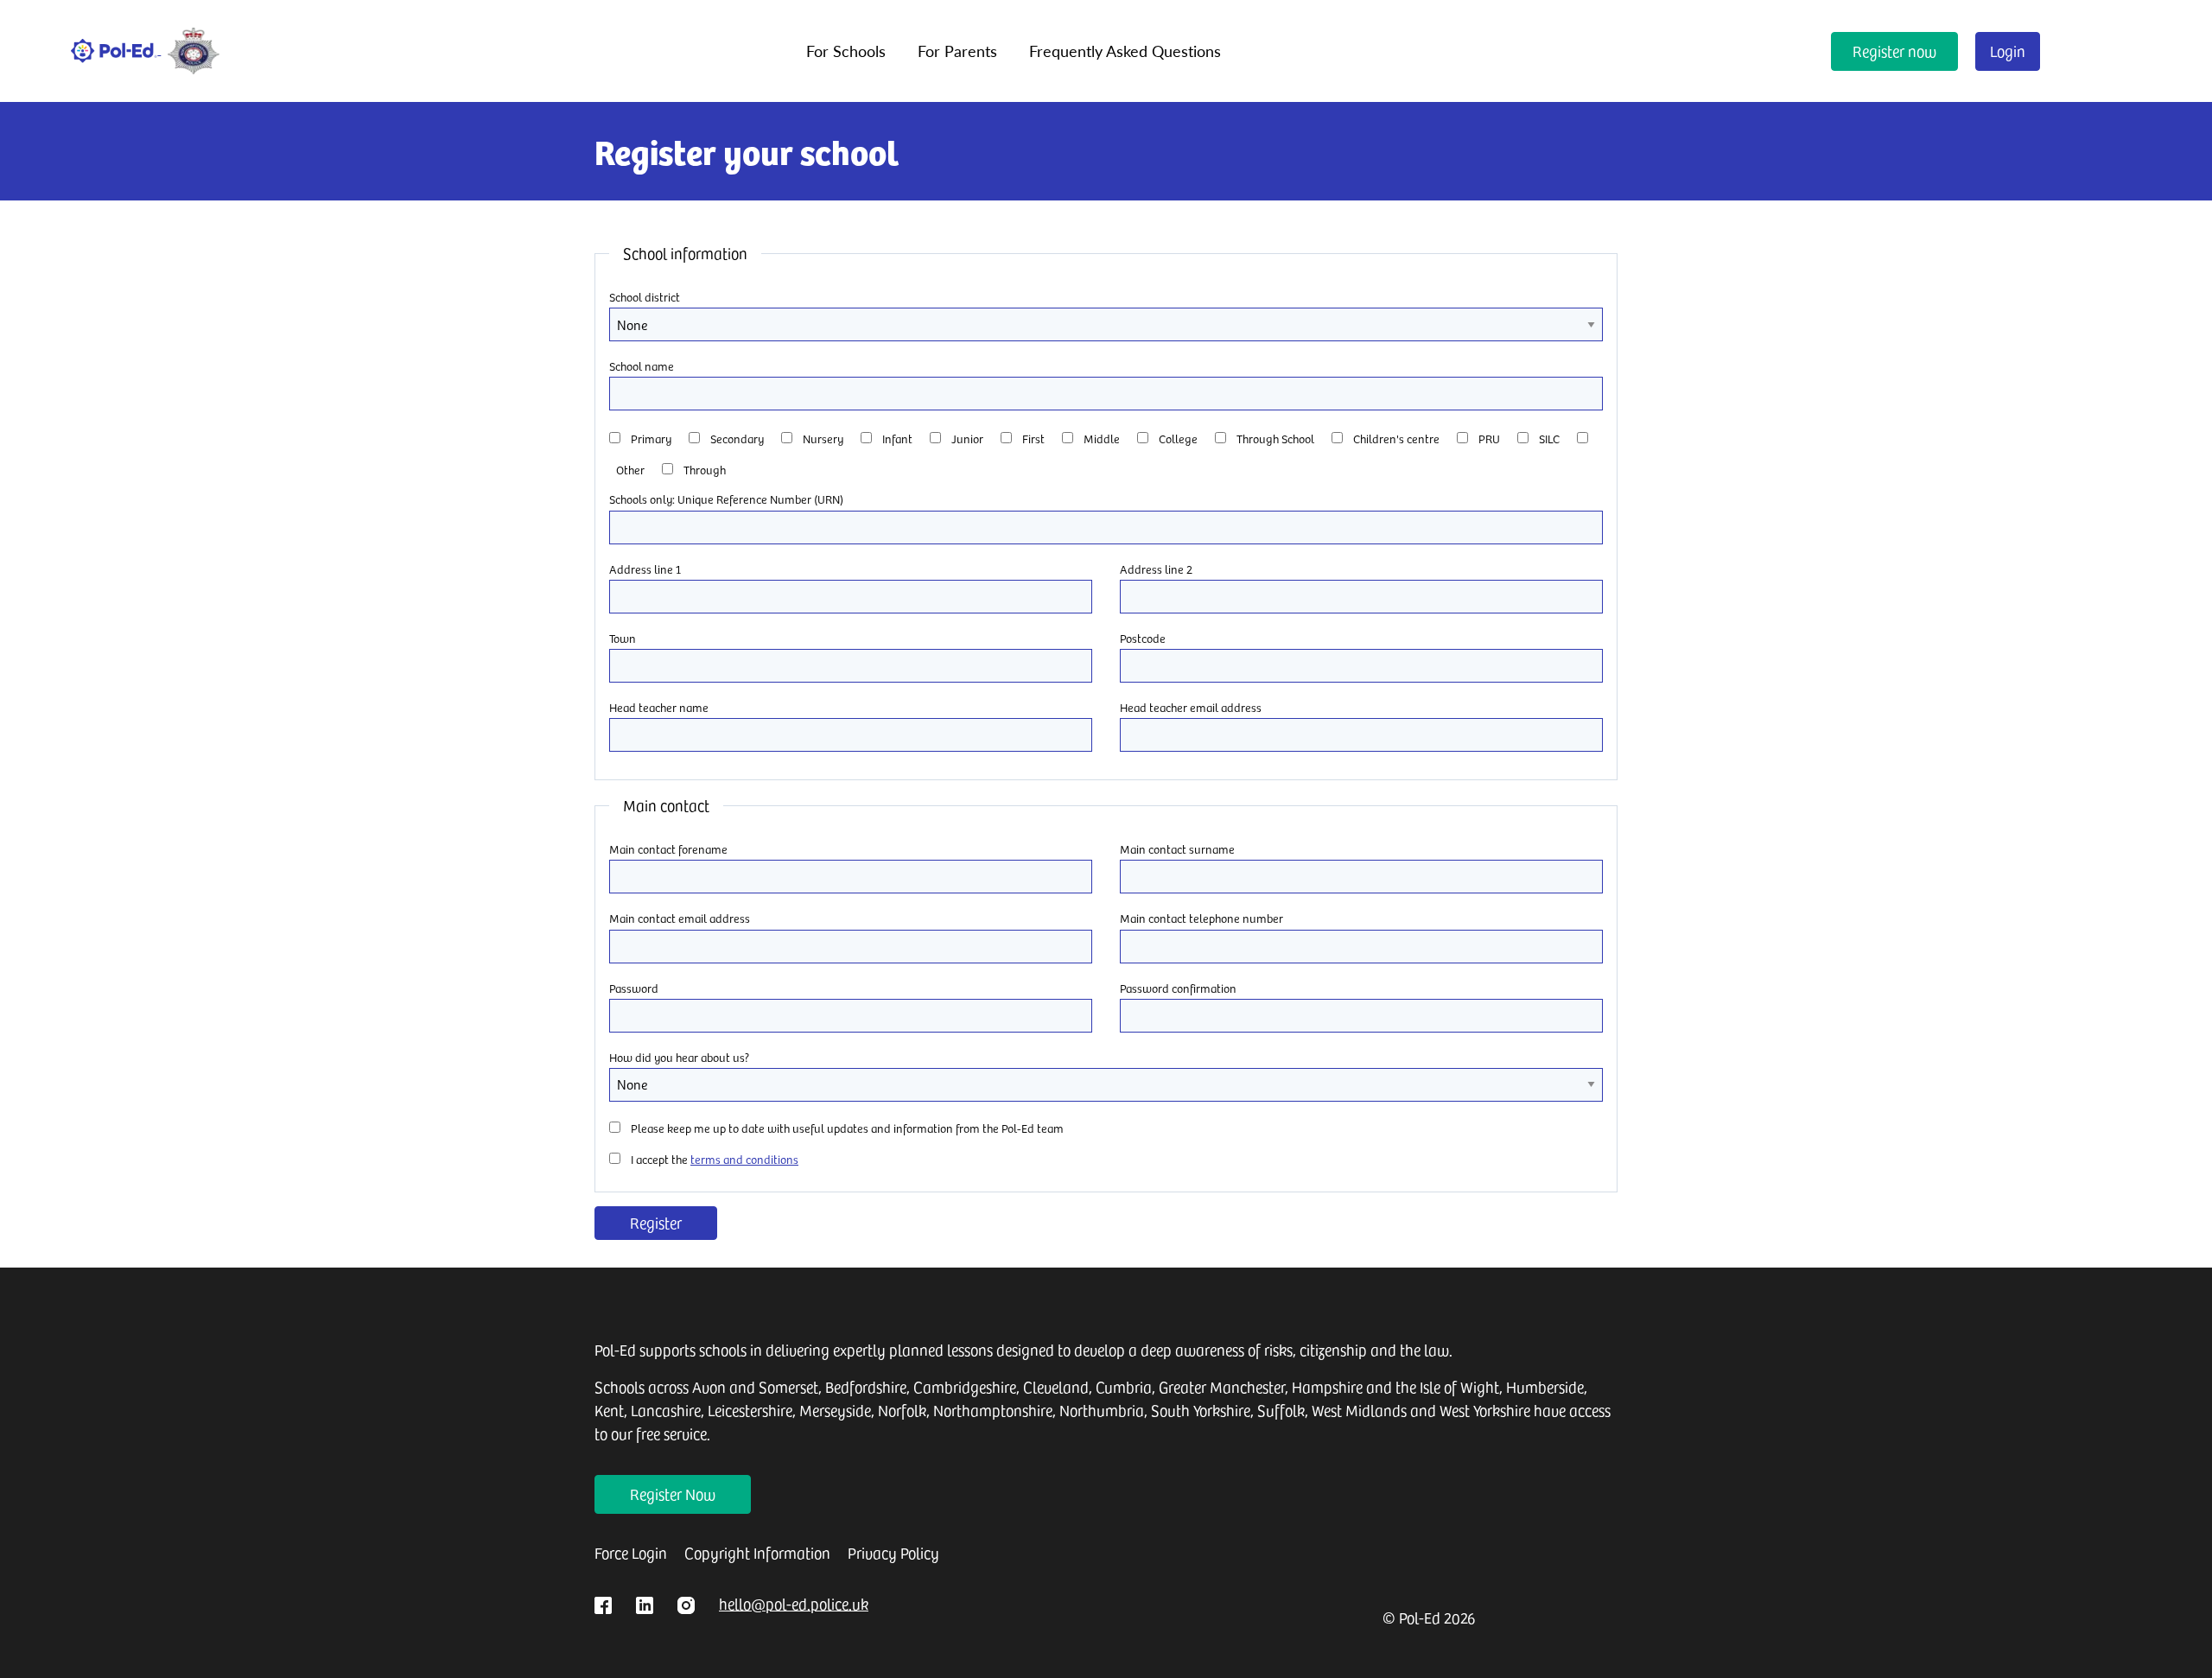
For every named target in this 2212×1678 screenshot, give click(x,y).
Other (630, 470)
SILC (1549, 439)
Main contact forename (668, 849)
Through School (1275, 439)
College (1178, 439)
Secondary (737, 439)
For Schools (846, 51)
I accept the (715, 1159)
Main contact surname (1177, 849)
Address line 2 (1156, 569)
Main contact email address (680, 918)
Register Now (673, 1494)
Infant (897, 439)
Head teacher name (659, 707)
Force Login (631, 1553)
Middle (1102, 439)
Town (623, 638)
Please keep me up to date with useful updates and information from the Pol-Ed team (847, 1128)
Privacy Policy (893, 1553)
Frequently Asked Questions (1125, 51)
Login (2008, 51)
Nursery (823, 439)
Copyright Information (757, 1553)
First (1033, 439)
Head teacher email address (1191, 707)
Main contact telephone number (1201, 918)
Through (705, 470)
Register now (1894, 51)
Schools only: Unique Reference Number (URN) (726, 499)
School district (645, 297)
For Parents (957, 51)
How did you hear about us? (679, 1057)
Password (634, 988)
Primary (651, 439)
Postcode (1143, 638)
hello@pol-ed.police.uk (794, 1604)
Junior (967, 439)
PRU (1489, 439)
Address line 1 (645, 569)
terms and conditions (744, 1159)
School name (642, 366)
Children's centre (1396, 439)
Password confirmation (1178, 988)
